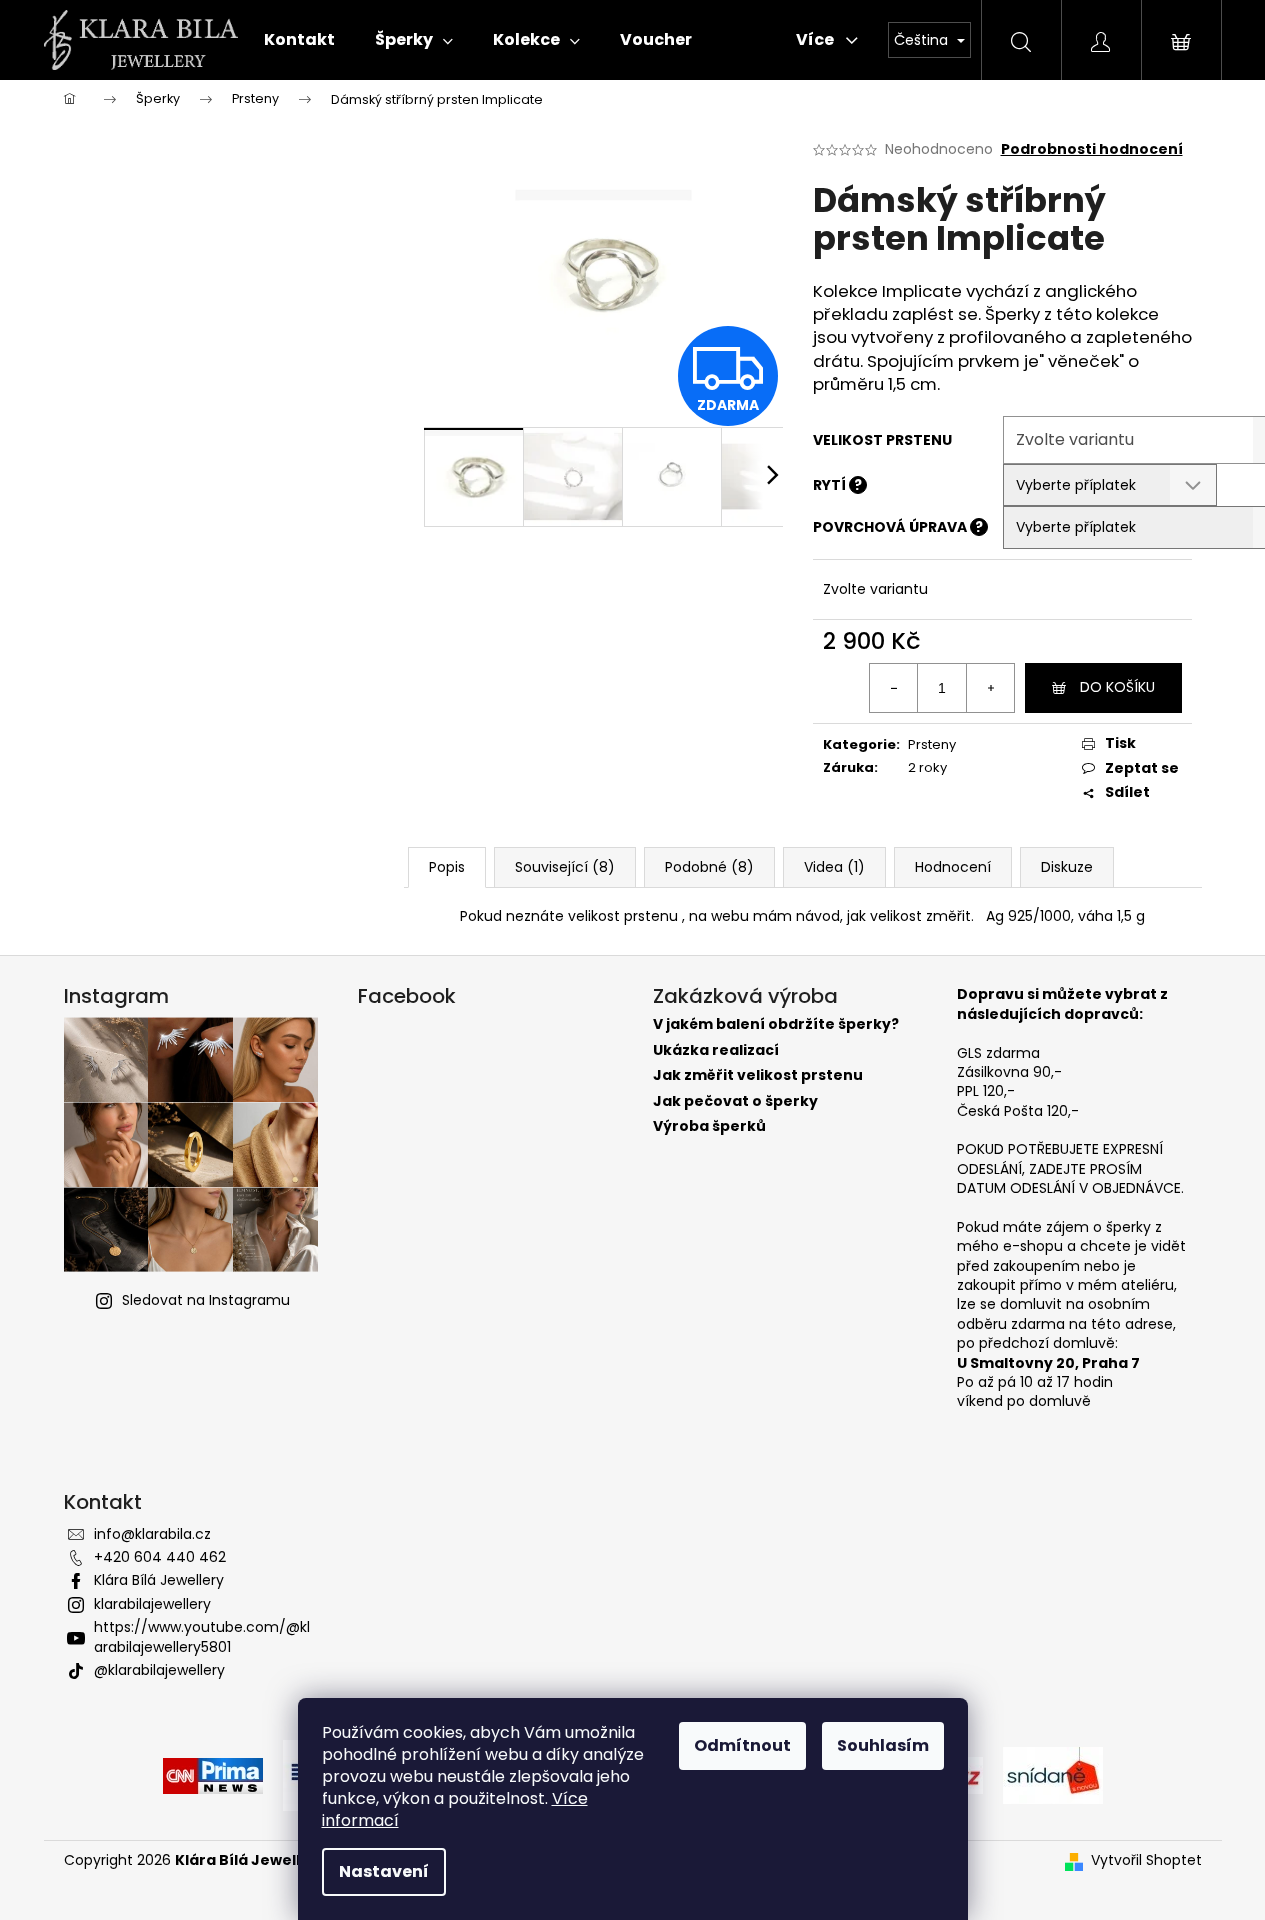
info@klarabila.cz (152, 1534)
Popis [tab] (447, 867)
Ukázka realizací (716, 1050)
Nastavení (384, 1871)
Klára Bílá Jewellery (159, 1580)
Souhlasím (883, 1745)
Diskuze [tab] (1067, 867)
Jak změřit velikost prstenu (758, 1075)
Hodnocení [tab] (953, 867)
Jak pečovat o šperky (735, 1101)
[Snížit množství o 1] (894, 688)
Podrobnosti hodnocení (1092, 149)
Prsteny (932, 744)
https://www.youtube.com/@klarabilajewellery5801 (202, 1636)
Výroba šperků (709, 1126)
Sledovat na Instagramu (206, 1300)
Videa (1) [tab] (834, 867)
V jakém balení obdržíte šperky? (776, 1024)
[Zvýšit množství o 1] (990, 688)
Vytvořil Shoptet (1146, 1860)
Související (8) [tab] (565, 867)
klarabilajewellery (152, 1604)
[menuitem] (299, 40)
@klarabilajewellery (159, 1670)
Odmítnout (742, 1745)
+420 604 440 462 (160, 1557)
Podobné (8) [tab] (709, 867)
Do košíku (1117, 687)
